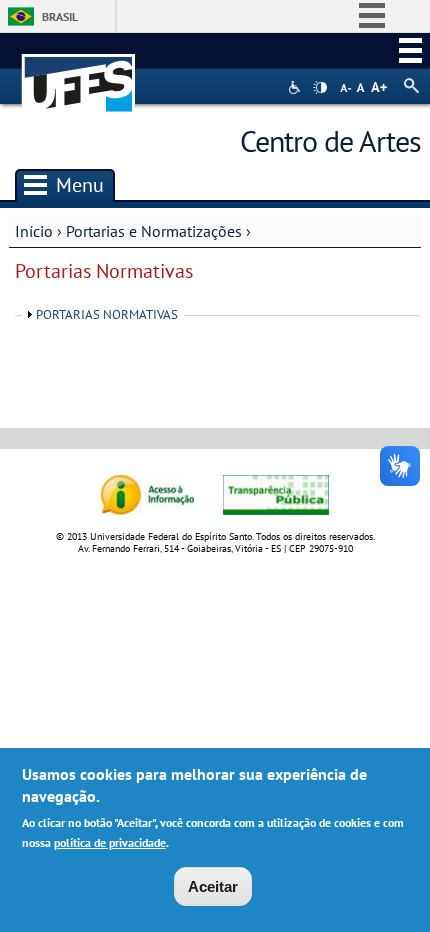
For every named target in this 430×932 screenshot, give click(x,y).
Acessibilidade (296, 87)
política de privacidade (110, 842)
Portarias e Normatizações (154, 231)
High (320, 88)
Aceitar (213, 886)
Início (34, 231)
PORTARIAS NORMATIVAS (107, 314)
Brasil (60, 16)
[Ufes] (79, 73)
